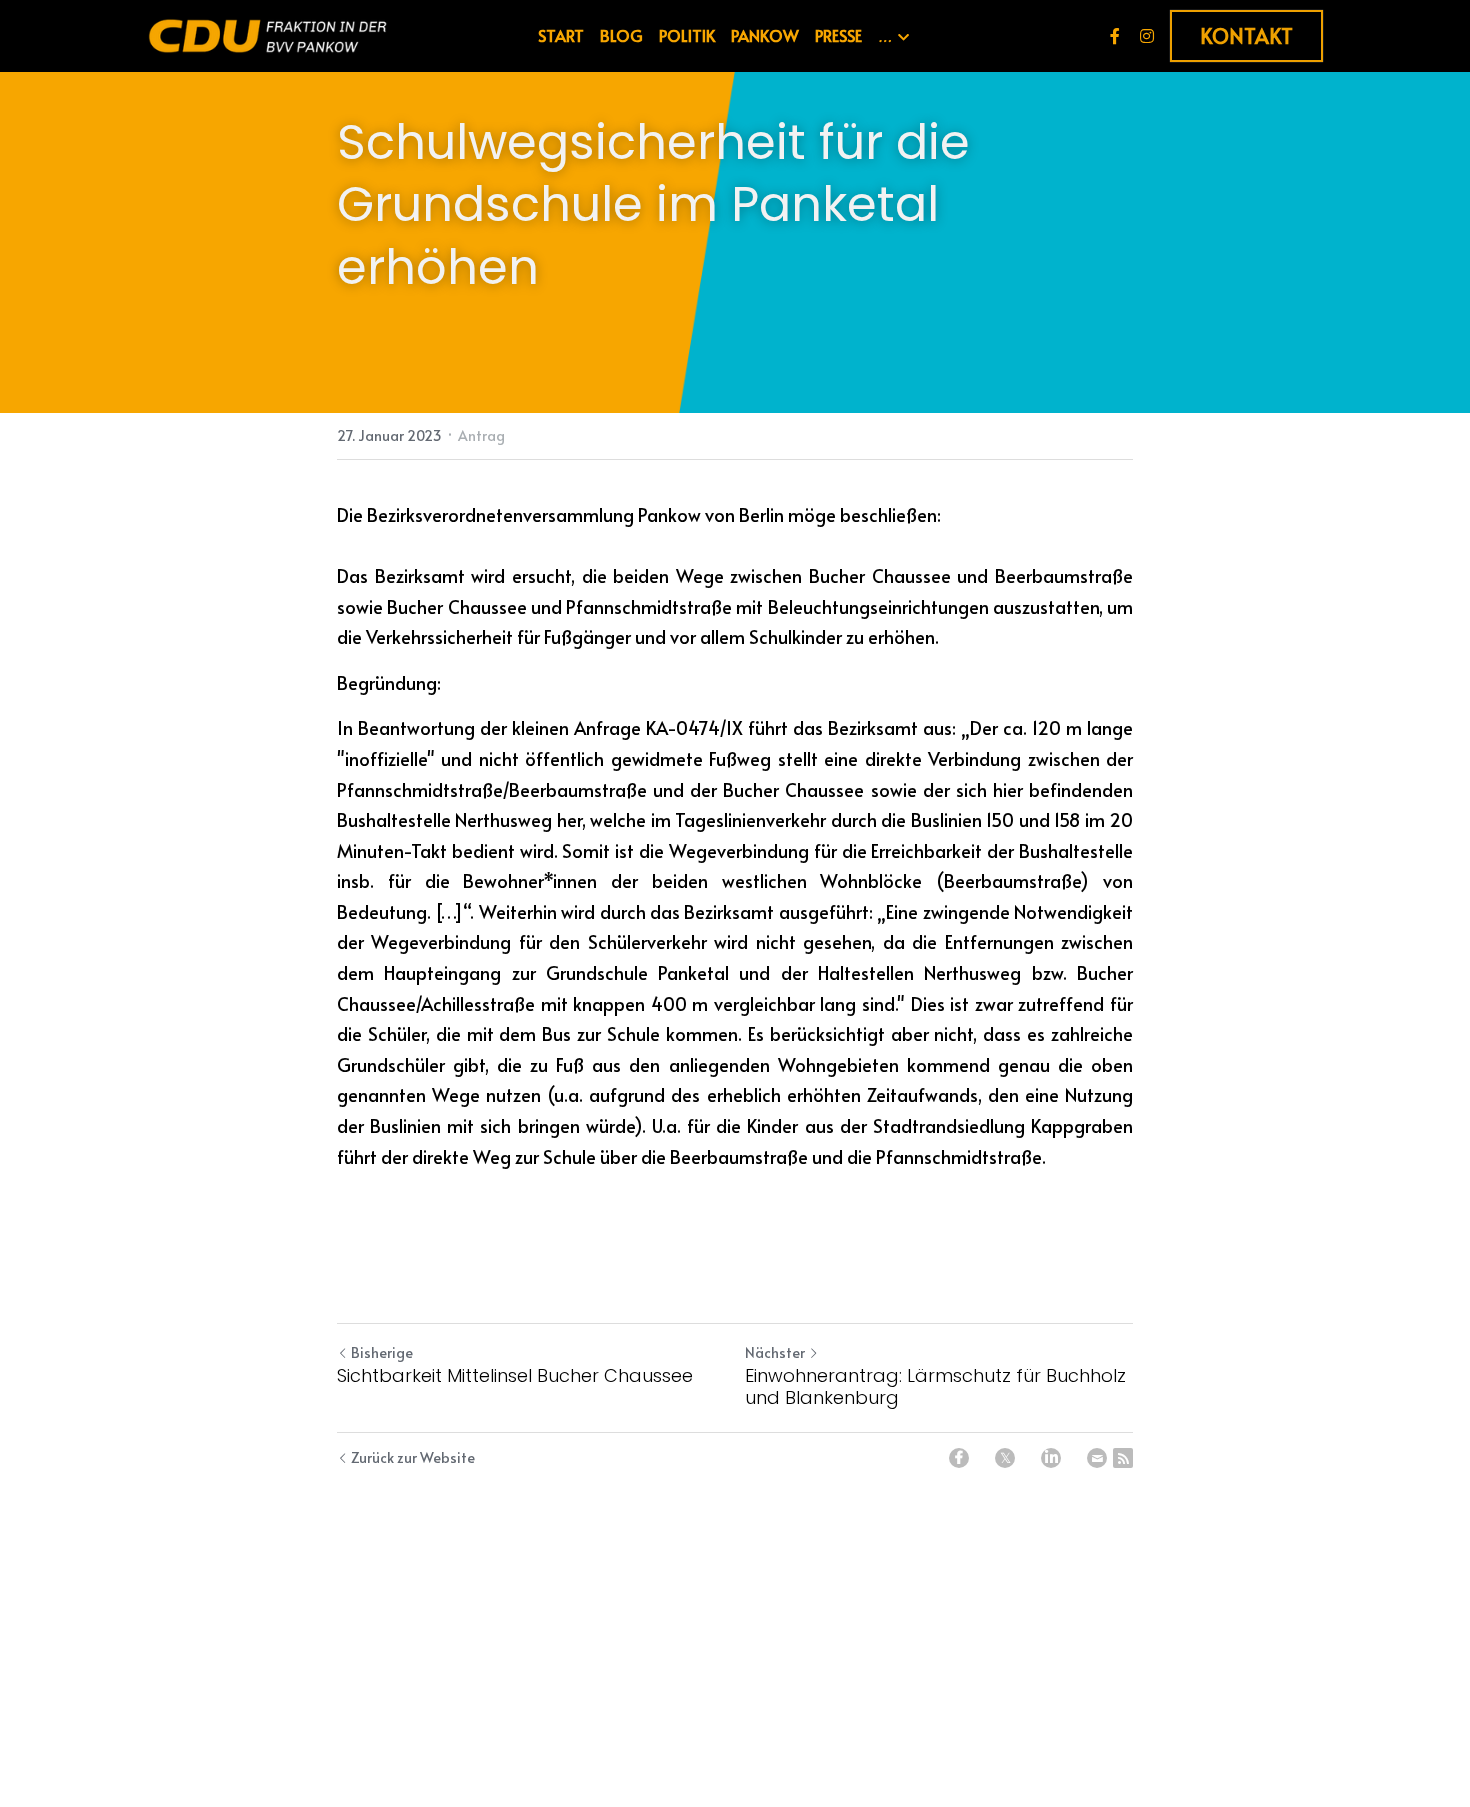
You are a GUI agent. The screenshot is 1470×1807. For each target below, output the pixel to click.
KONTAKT (1246, 36)
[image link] (268, 34)
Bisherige (382, 1352)
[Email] (1097, 1458)
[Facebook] (959, 1458)
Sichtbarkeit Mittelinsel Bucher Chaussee (515, 1376)
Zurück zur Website (413, 1457)
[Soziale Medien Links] (1115, 36)
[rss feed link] (1123, 1458)
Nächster (775, 1352)
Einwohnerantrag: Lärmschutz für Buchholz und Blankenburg (935, 1387)
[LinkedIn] (1051, 1458)
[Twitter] (1005, 1458)
